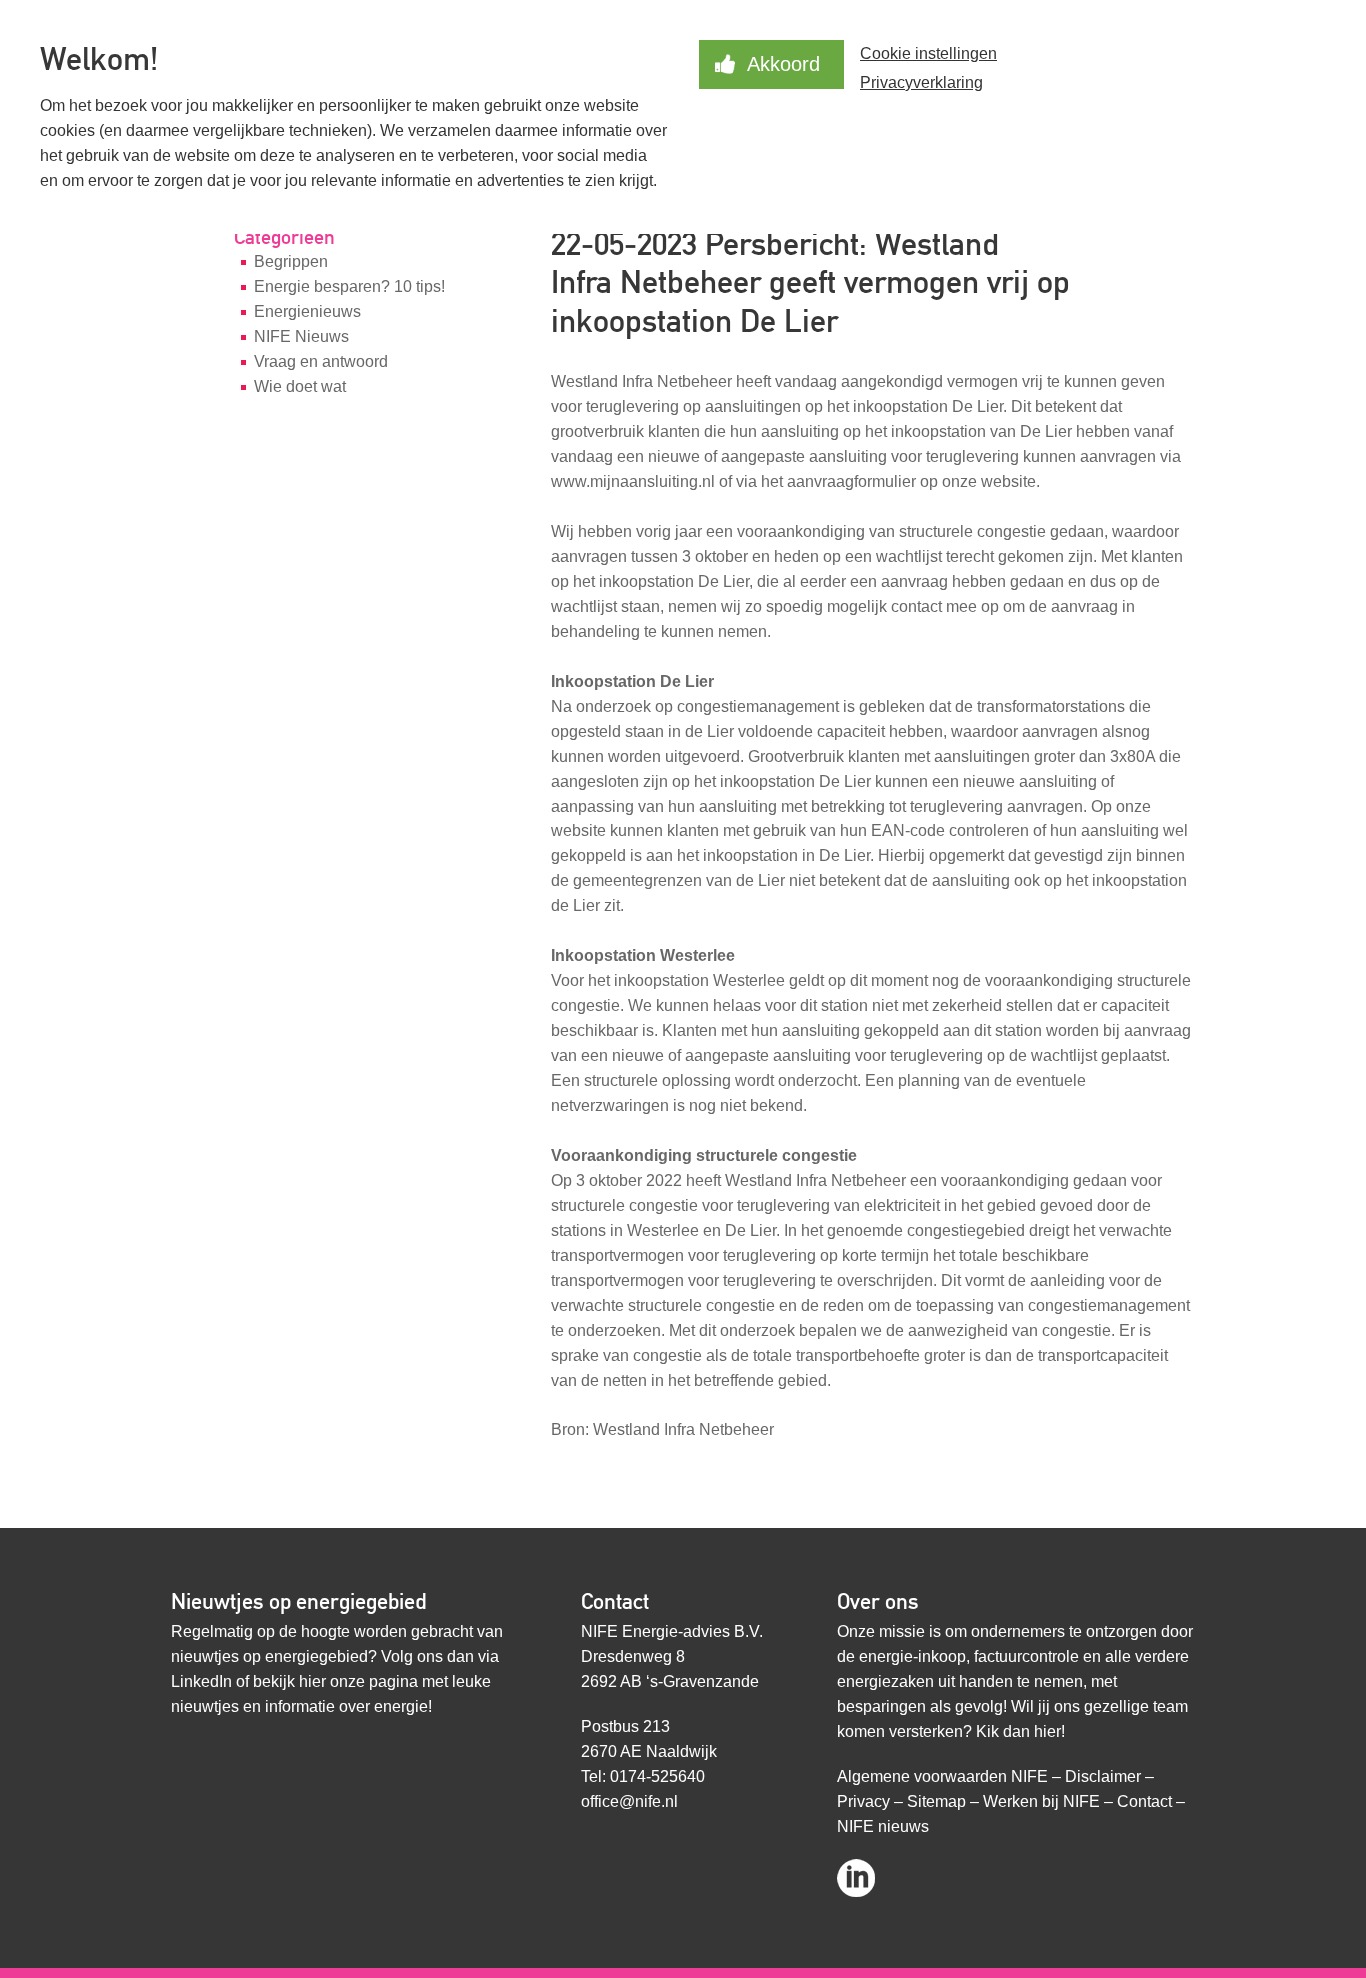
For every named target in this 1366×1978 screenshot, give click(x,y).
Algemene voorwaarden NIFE (942, 1776)
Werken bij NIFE (1041, 1801)
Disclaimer (1103, 1776)
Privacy (863, 1801)
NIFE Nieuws (301, 336)
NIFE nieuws (883, 1826)
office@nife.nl (629, 1801)
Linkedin (856, 1871)
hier (312, 1681)
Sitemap (936, 1801)
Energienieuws (307, 311)
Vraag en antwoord (321, 361)
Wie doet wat (300, 386)
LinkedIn (201, 1681)
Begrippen (291, 261)
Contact (1144, 1801)
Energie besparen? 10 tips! (349, 286)
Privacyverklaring (921, 82)
